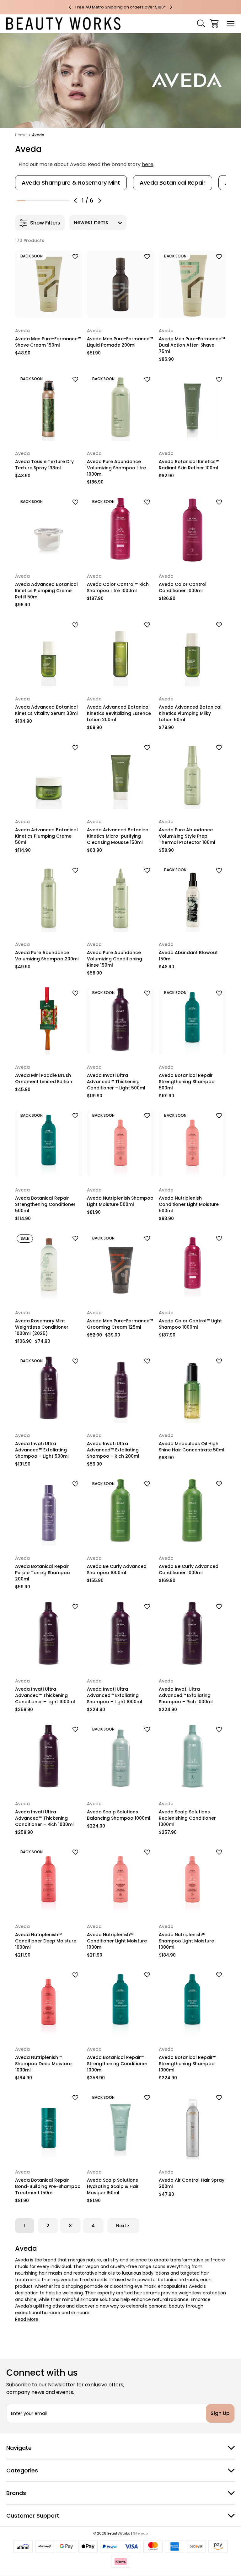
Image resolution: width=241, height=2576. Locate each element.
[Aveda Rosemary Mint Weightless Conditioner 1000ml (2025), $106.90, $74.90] (49, 1266)
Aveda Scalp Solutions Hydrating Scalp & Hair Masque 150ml (113, 2186)
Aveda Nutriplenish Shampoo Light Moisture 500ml (120, 1201)
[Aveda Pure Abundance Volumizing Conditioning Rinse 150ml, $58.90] (120, 898)
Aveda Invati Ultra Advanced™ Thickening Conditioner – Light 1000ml (45, 1695)
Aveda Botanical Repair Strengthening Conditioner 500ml (45, 1204)
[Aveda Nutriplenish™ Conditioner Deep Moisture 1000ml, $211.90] (49, 1880)
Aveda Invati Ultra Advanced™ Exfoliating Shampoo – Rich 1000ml (186, 1695)
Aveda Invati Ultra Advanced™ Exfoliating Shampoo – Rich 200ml (113, 1450)
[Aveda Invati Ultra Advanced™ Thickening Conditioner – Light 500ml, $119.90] (120, 1021)
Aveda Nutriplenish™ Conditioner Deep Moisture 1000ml (46, 1941)
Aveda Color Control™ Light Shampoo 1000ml (190, 1324)
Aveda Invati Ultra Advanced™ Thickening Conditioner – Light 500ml (116, 1082)
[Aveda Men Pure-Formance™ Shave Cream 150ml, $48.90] (49, 284)
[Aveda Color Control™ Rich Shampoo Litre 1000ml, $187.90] (120, 530)
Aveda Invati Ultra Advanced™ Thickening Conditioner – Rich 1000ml (44, 1818)
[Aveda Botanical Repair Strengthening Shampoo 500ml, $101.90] (192, 1021)
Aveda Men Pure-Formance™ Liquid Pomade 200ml (120, 342)
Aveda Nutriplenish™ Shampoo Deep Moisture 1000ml (43, 2064)
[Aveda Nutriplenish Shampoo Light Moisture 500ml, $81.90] (120, 1144)
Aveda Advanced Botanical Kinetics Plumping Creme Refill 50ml (46, 591)
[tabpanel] (71, 183)
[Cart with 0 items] (214, 23)
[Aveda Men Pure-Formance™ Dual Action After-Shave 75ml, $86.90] (192, 284)
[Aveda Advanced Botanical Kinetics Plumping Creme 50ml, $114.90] (49, 775)
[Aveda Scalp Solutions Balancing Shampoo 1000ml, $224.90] (120, 1758)
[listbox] (98, 223)
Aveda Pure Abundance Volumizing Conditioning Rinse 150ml (115, 959)
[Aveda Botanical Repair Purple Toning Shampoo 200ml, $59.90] (49, 1512)
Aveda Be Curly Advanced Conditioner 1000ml (189, 1569)
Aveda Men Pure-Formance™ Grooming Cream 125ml (120, 1324)
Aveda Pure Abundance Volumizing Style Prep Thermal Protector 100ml (187, 836)
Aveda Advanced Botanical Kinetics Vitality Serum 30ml (46, 710)
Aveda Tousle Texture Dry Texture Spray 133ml (44, 465)
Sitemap (140, 2533)
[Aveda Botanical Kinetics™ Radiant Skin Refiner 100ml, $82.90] (192, 407)
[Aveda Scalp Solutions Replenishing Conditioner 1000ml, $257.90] (192, 1758)
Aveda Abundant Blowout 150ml (188, 956)
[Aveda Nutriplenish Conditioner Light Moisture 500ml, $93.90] (192, 1144)
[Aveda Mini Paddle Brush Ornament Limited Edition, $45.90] (49, 1021)
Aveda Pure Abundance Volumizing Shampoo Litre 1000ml (116, 468)
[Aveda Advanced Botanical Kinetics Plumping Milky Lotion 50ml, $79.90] (192, 653)
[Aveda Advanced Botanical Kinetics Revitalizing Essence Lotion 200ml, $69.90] (120, 653)
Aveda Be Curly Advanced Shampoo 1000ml (117, 1569)
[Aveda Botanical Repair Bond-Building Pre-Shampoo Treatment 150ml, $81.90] (49, 2126)
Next (121, 2226)
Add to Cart (120, 310)
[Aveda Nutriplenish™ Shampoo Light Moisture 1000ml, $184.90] (192, 1880)
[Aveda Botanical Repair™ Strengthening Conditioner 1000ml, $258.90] (120, 2003)
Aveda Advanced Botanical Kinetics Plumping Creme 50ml (46, 836)
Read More (27, 2319)
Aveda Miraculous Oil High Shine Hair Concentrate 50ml (192, 1447)
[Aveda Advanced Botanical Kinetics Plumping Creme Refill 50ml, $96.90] (49, 530)
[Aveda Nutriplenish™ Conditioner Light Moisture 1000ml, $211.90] (120, 1880)
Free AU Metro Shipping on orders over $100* (120, 7)
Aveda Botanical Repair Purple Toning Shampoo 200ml (43, 1573)
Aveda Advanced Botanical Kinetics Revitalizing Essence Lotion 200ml (119, 713)
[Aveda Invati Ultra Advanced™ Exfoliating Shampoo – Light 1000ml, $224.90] (120, 1635)
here (148, 164)
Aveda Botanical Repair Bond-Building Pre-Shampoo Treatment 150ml (48, 2186)
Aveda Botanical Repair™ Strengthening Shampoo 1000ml (187, 2064)
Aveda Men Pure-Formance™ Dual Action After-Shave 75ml (192, 345)
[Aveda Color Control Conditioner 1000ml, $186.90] (192, 530)
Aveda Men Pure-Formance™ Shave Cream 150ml (48, 342)
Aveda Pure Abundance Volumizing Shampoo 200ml (47, 956)
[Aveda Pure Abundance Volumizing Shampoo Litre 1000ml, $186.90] (120, 407)
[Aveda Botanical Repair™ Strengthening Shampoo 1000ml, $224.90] (192, 2003)
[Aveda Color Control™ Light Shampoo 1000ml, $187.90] (192, 1266)
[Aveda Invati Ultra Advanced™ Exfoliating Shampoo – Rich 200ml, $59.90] (120, 1389)
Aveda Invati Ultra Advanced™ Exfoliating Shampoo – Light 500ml (42, 1450)
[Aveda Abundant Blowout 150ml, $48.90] (192, 898)
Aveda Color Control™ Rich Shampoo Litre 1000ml (118, 587)
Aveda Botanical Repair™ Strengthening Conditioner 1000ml (117, 2064)
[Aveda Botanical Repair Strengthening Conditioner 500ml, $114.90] (49, 1144)
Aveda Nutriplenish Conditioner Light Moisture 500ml (189, 1204)
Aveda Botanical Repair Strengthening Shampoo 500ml (187, 1082)
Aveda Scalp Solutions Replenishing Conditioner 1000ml (187, 1818)
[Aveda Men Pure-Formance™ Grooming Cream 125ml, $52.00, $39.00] (120, 1266)
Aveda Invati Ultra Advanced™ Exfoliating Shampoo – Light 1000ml (115, 1695)
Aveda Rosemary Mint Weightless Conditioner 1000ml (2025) (42, 1327)
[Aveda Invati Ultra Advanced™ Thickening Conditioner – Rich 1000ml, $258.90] (49, 1758)
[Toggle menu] (231, 23)
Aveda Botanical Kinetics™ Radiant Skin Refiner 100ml (189, 465)
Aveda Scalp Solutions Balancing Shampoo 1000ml (119, 1815)
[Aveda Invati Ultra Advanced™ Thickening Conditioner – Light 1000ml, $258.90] (49, 1635)
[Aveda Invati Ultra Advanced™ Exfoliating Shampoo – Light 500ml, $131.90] (49, 1389)
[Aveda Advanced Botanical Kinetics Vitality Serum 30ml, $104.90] (49, 653)
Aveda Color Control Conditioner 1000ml (183, 587)
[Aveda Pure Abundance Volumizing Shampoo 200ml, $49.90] (49, 898)
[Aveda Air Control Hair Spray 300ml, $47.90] (192, 2126)
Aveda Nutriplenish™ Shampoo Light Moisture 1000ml (186, 1941)
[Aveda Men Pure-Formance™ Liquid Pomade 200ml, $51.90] (120, 284)
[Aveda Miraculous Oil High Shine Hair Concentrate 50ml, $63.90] (192, 1389)
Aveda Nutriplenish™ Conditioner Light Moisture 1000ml (117, 1941)
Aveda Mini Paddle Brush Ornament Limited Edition (44, 1078)
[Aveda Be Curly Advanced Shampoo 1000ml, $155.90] (120, 1512)
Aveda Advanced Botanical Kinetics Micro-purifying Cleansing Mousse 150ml (118, 836)
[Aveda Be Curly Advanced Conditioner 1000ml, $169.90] (192, 1512)
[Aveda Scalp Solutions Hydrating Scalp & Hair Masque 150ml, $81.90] (120, 2126)
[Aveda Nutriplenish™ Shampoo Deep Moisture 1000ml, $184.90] (49, 2003)
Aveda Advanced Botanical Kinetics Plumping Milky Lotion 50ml (190, 713)
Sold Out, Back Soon (48, 310)
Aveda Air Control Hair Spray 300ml (192, 2183)
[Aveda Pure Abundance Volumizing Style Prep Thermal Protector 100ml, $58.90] (192, 775)
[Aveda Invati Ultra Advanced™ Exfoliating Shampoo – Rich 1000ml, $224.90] (192, 1635)
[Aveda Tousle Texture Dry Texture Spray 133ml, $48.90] (49, 407)
